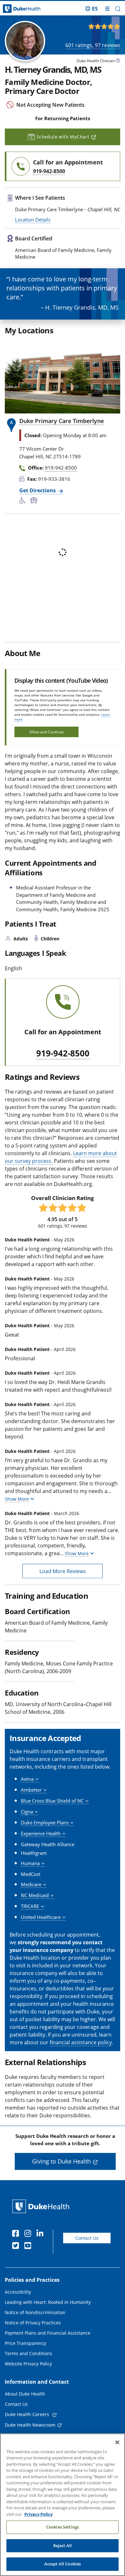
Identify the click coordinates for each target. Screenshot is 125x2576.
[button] (92, 9)
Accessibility (18, 2292)
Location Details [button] (33, 220)
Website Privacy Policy (28, 2364)
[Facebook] (17, 2234)
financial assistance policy (81, 2042)
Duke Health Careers (28, 2414)
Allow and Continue (47, 732)
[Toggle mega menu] (107, 9)
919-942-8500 (63, 1054)
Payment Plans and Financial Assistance (48, 2333)
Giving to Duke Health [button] (61, 2161)
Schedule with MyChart (63, 137)
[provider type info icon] (118, 61)
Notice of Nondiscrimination (35, 2312)
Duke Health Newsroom (30, 2425)
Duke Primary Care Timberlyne (62, 421)
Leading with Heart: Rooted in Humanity (48, 2302)
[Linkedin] (41, 2234)
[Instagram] (29, 2234)
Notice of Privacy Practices (33, 2323)
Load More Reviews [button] (63, 1571)
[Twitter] (17, 2247)
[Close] (117, 2442)
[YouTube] (29, 2247)
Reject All (63, 2546)
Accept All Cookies (63, 2564)
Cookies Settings (63, 2527)
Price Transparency (25, 2343)
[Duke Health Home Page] (42, 2206)
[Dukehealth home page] (16, 9)
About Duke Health (25, 2394)
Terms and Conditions (29, 2353)
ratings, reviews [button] (93, 45)
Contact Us (87, 2238)
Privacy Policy (38, 2514)
